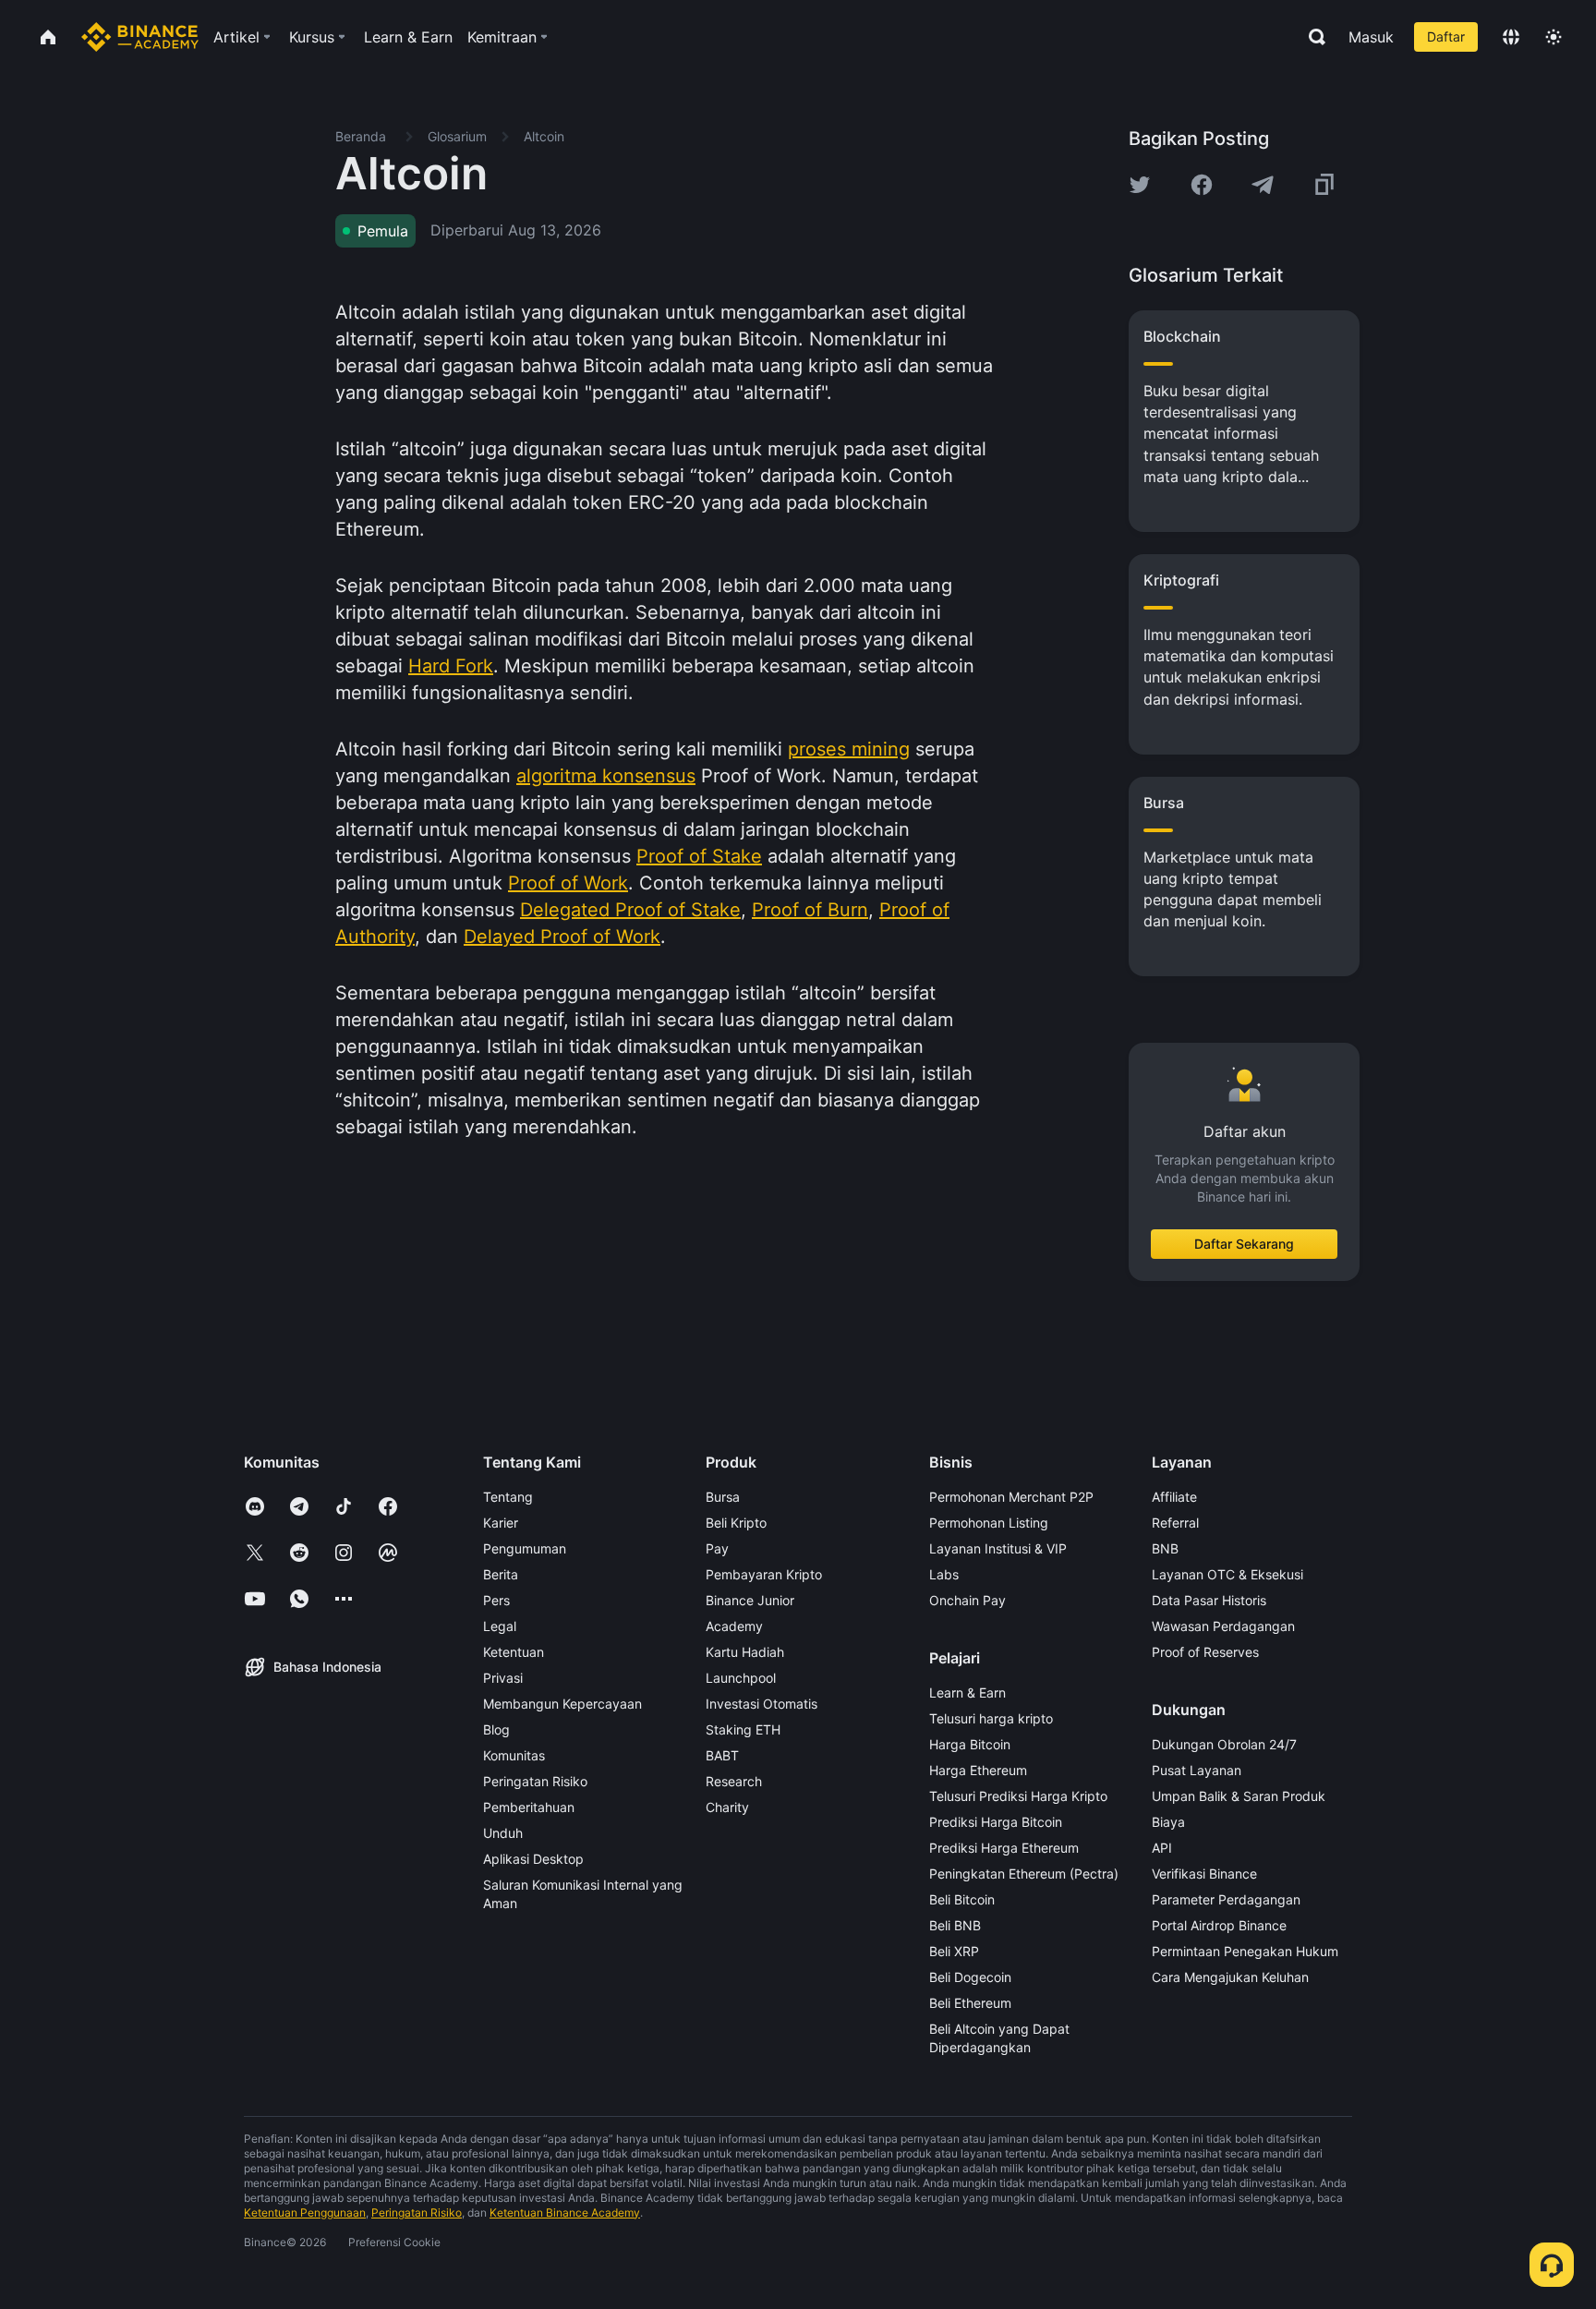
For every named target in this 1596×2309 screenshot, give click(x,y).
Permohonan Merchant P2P (1011, 1497)
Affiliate (1174, 1497)
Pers (496, 1600)
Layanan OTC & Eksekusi (1227, 1574)
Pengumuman (525, 1548)
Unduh (503, 1833)
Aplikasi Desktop (533, 1859)
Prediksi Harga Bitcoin (996, 1822)
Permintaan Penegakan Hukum (1245, 1951)
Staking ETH (743, 1729)
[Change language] (1511, 37)
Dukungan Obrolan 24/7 (1224, 1744)
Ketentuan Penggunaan (305, 2212)
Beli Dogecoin (970, 1977)
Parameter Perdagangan (1226, 1899)
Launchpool (741, 1678)
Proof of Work (568, 883)
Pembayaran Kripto (764, 1574)
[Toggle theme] (1554, 37)
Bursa (723, 1497)
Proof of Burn (810, 910)
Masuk (1371, 37)
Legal (500, 1626)
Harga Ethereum (978, 1770)
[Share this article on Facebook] (1202, 185)
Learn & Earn (967, 1692)
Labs (944, 1574)
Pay (717, 1548)
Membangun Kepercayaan (562, 1704)
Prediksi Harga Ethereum (1004, 1848)
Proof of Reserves (1205, 1652)
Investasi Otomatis (762, 1704)
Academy (734, 1626)
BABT (722, 1755)
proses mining (849, 749)
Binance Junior (750, 1600)
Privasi (503, 1678)
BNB (1165, 1548)
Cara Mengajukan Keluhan (1230, 1977)
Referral (1175, 1523)
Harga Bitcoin (970, 1744)
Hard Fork (451, 666)
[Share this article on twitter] (1140, 185)
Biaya (1168, 1822)
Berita (501, 1574)
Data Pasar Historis (1209, 1600)
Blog (496, 1729)
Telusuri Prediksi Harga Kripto (1018, 1796)
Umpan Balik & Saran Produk (1239, 1796)
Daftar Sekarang (1244, 1244)
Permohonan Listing (989, 1523)
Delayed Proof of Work (562, 937)
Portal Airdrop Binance (1219, 1925)
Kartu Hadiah (745, 1652)
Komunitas (514, 1755)
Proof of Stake (699, 856)
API (1162, 1848)
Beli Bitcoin (962, 1899)
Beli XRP (954, 1951)
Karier (501, 1523)
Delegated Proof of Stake (630, 910)
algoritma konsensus (606, 776)
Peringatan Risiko (535, 1781)
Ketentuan (514, 1652)
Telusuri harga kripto (991, 1718)
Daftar (1446, 36)
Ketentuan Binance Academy (565, 2212)
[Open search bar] (1312, 37)
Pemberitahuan (529, 1807)
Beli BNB (955, 1925)
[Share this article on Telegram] (1263, 185)
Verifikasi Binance (1204, 1874)
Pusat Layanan (1197, 1770)
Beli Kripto (736, 1523)
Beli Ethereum (970, 2003)
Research (734, 1781)
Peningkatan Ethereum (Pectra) (1024, 1874)
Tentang (508, 1497)
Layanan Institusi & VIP (998, 1548)
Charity (727, 1807)
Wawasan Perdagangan (1223, 1626)
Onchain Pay (967, 1600)
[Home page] (140, 37)
